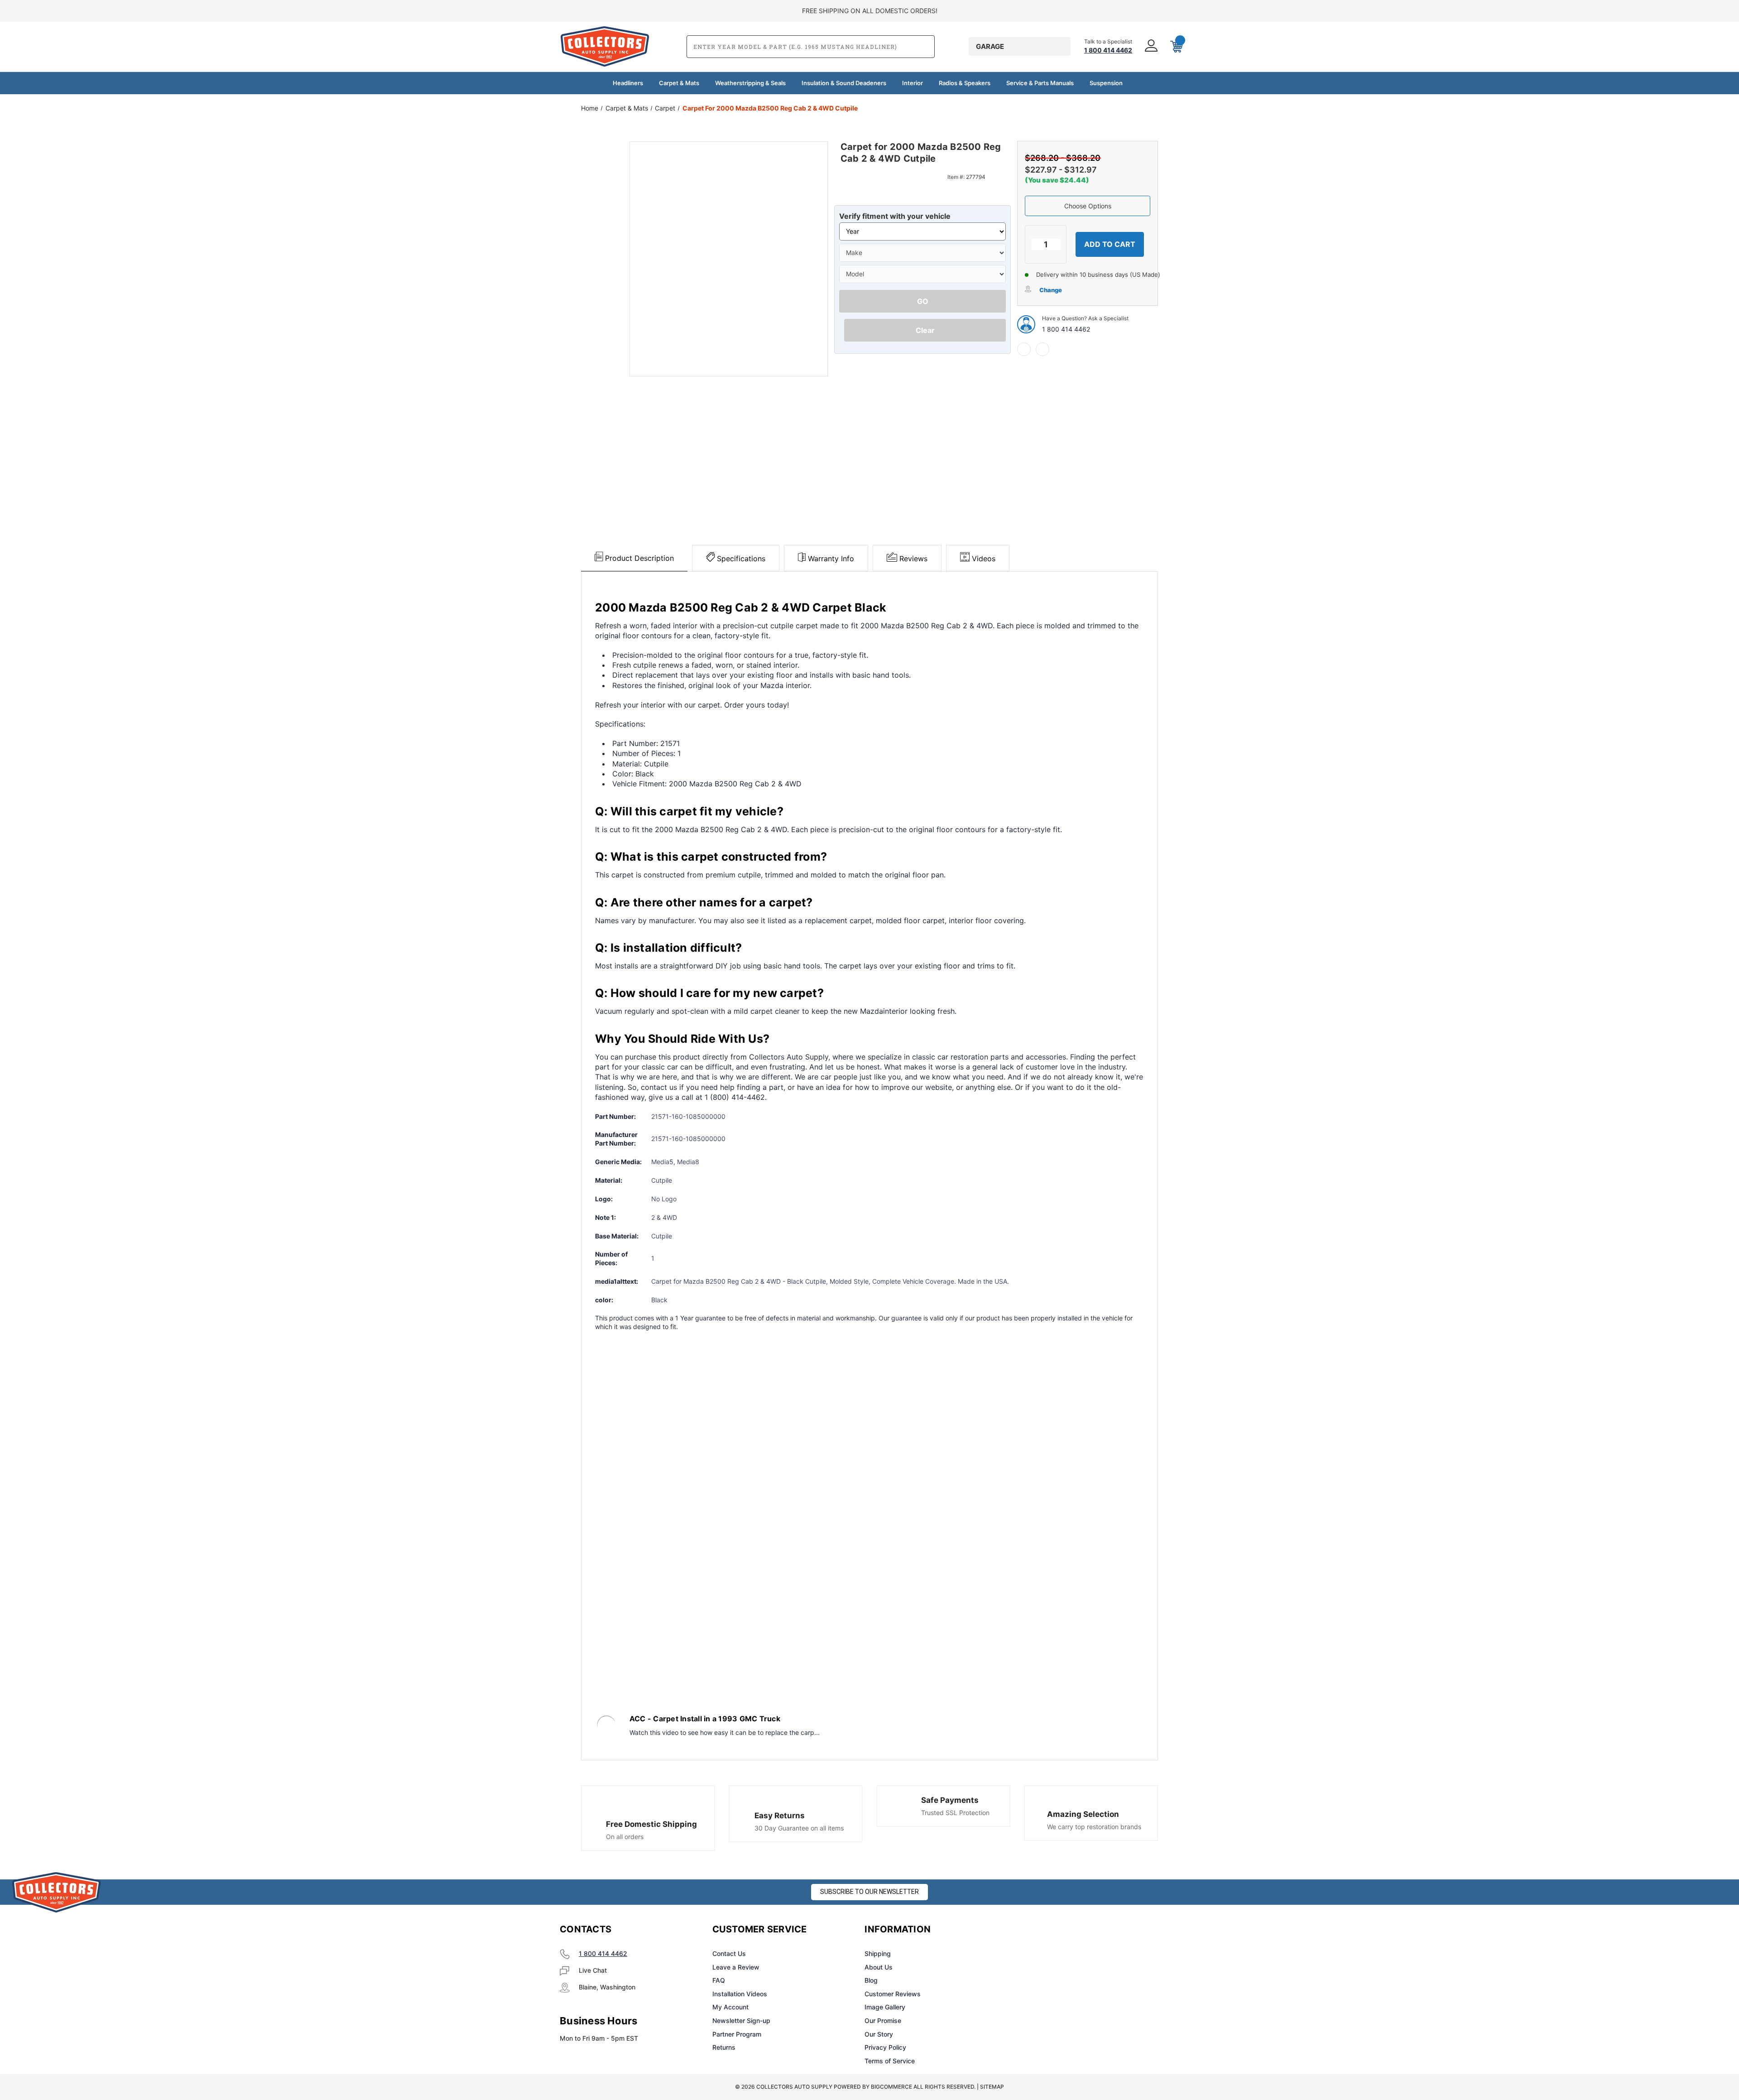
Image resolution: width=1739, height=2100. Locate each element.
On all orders (625, 1837)
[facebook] (1024, 349)
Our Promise (883, 2021)
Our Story (879, 2034)
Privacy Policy (885, 2047)
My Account (730, 2007)
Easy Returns (780, 1816)
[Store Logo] (57, 1892)
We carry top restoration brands (1094, 1827)
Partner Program (737, 2034)
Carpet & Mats (679, 83)
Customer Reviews (893, 1994)
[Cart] (1176, 47)
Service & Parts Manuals (1040, 83)
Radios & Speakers (965, 83)
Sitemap (992, 2087)
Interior (913, 83)
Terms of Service (890, 2061)
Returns (724, 2047)
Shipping (878, 1953)
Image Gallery (885, 2007)
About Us (879, 1967)
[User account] (1150, 46)
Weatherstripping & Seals (750, 83)
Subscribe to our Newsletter (869, 1892)
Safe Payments (950, 1800)
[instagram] (1053, 1930)
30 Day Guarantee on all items (799, 1828)
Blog (871, 1980)
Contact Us (729, 1953)
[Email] (1042, 349)
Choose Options (1088, 206)
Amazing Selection (1083, 1814)
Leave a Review (736, 1967)
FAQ (719, 1980)
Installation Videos (740, 1994)
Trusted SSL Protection (955, 1813)
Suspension (1106, 83)
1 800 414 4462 (1066, 329)
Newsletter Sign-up (741, 2021)
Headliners (628, 83)
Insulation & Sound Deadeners (844, 83)
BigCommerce (891, 2087)
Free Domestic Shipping (651, 1824)
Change (1051, 290)
